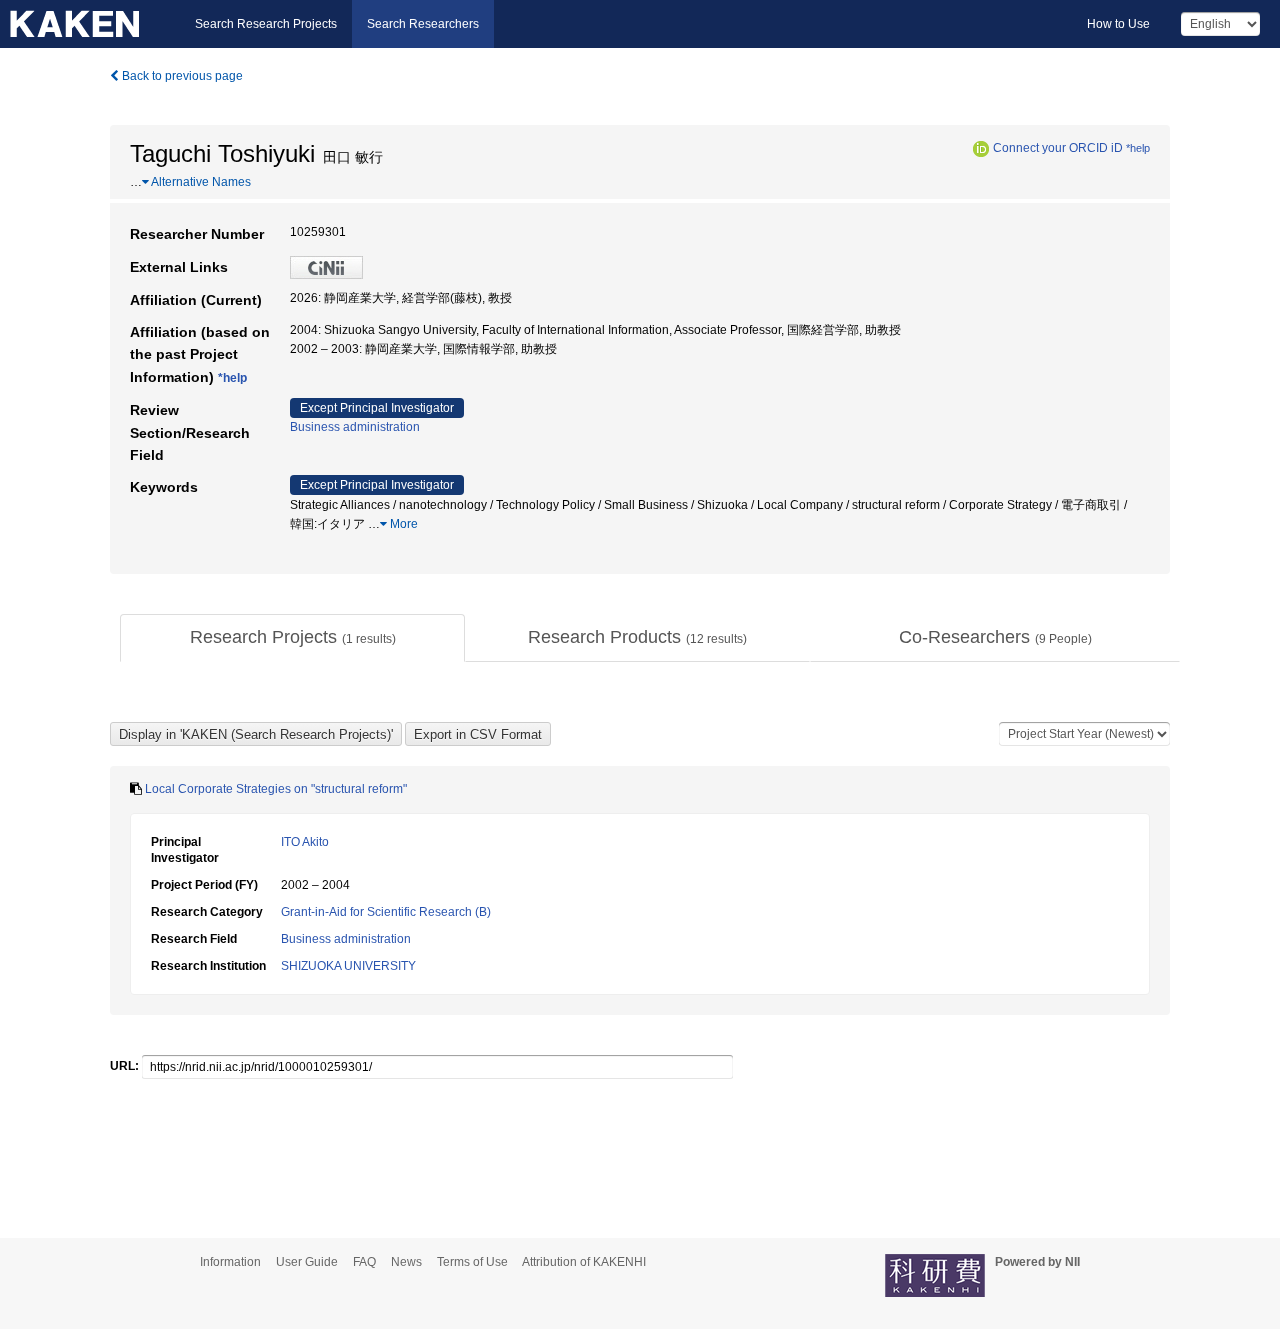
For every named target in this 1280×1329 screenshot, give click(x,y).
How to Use (1118, 24)
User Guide (307, 1262)
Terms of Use (472, 1262)
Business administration (355, 427)
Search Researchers (423, 24)
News (406, 1262)
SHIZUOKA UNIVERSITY (348, 966)
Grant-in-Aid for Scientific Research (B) (386, 912)
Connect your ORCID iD (1058, 148)
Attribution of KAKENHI (584, 1262)
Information (230, 1262)
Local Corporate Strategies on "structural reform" (276, 789)
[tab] (292, 638)
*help (1138, 148)
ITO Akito (305, 842)
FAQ (364, 1262)
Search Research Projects (266, 24)
